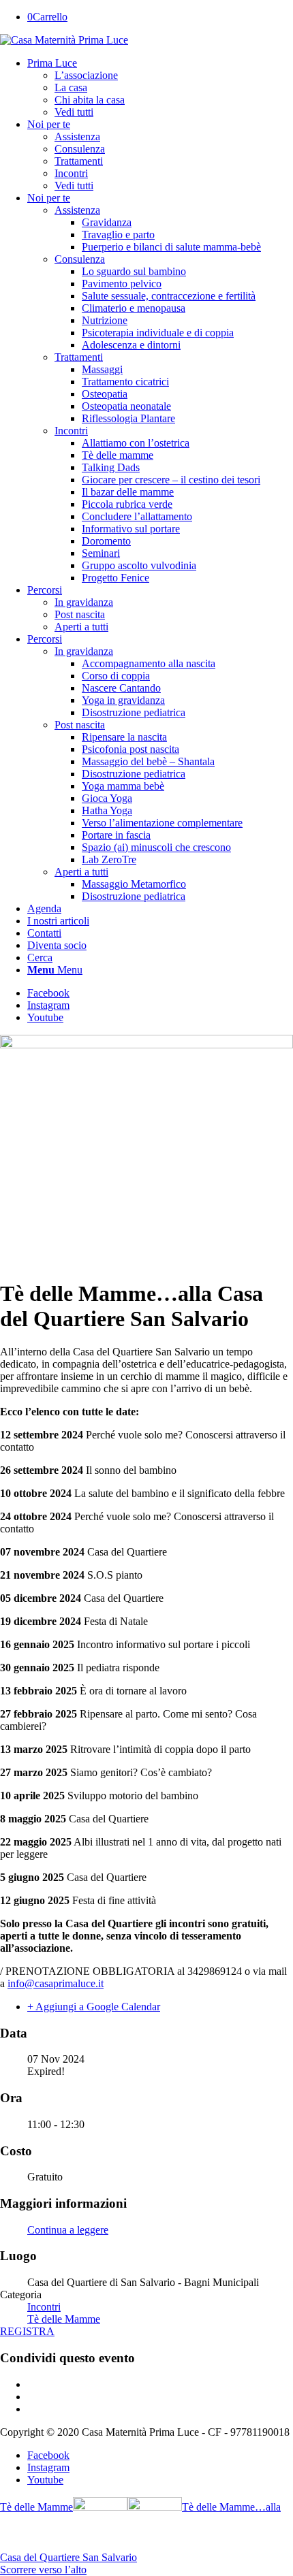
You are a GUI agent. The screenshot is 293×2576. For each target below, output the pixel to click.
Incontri (71, 431)
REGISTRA (27, 2331)
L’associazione (86, 75)
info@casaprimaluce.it (56, 1983)
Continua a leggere (68, 2230)
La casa (71, 87)
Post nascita (80, 614)
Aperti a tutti (81, 627)
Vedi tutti (74, 112)
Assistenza (77, 210)
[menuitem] (160, 88)
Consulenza (80, 259)
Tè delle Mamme (64, 2319)
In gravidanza (84, 602)
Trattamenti (79, 357)
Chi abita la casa (90, 100)
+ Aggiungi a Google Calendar (94, 2007)
